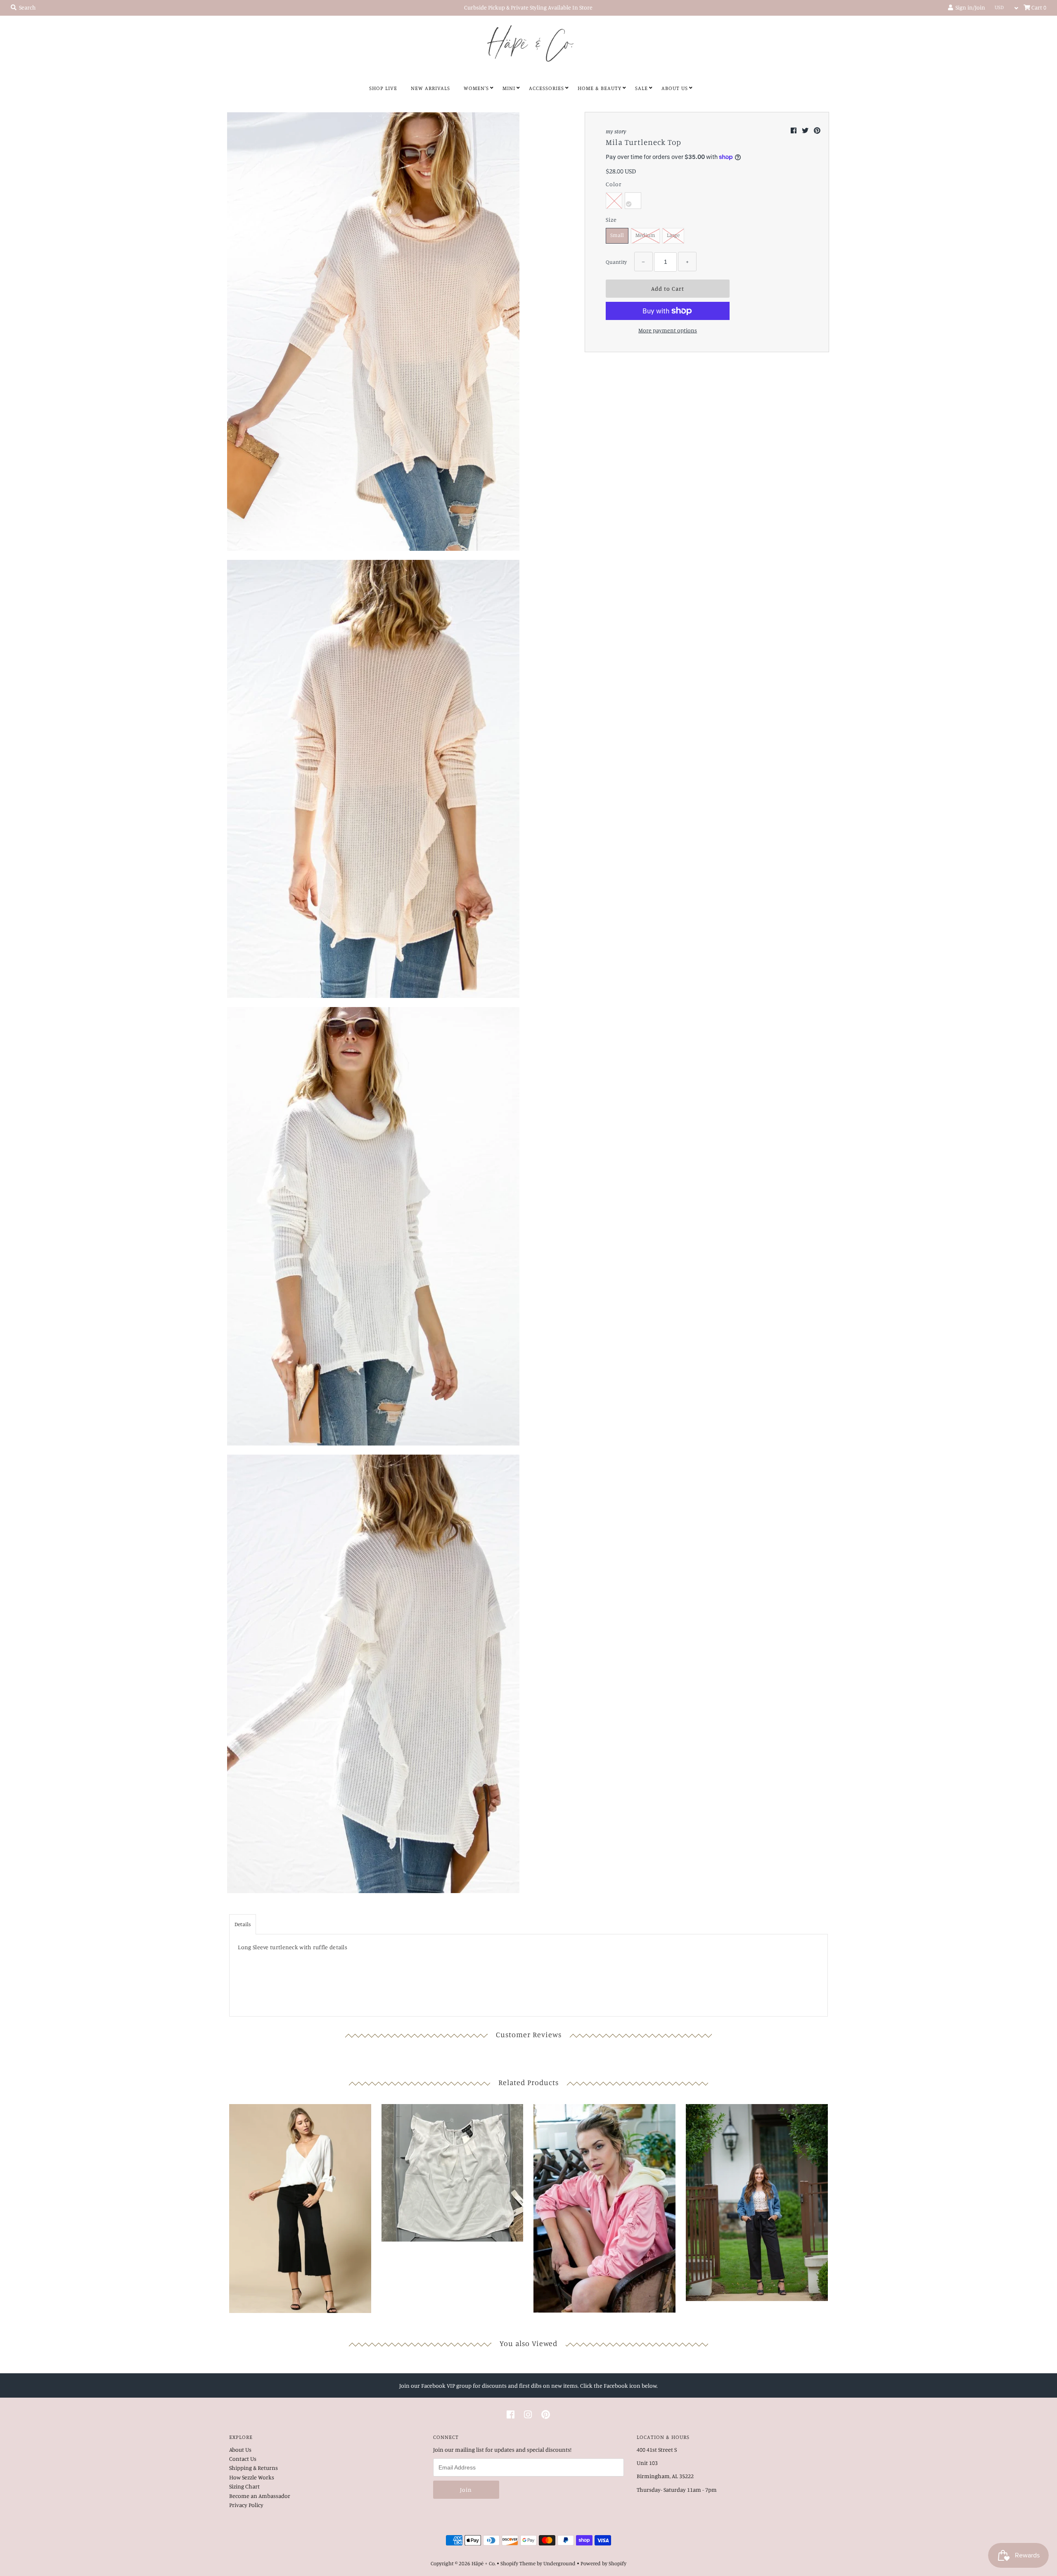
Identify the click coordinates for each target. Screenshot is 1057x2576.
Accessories (546, 88)
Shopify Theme (518, 2563)
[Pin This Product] (817, 130)
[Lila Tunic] (300, 2207)
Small (617, 235)
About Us (675, 88)
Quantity (616, 262)
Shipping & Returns (254, 2468)
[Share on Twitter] (806, 130)
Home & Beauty (600, 88)
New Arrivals (430, 88)
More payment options (668, 330)
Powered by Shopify (603, 2563)
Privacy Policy (246, 2505)
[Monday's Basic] (453, 2171)
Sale (641, 88)
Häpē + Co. (483, 2563)
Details (243, 1924)
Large (673, 235)
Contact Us (243, 2459)
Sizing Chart (244, 2486)
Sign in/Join (969, 7)
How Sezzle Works (252, 2477)
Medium (645, 235)
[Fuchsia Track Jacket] (604, 2206)
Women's (476, 88)
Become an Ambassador (260, 2496)
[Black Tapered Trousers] (757, 2200)
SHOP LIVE (383, 88)
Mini (509, 88)
